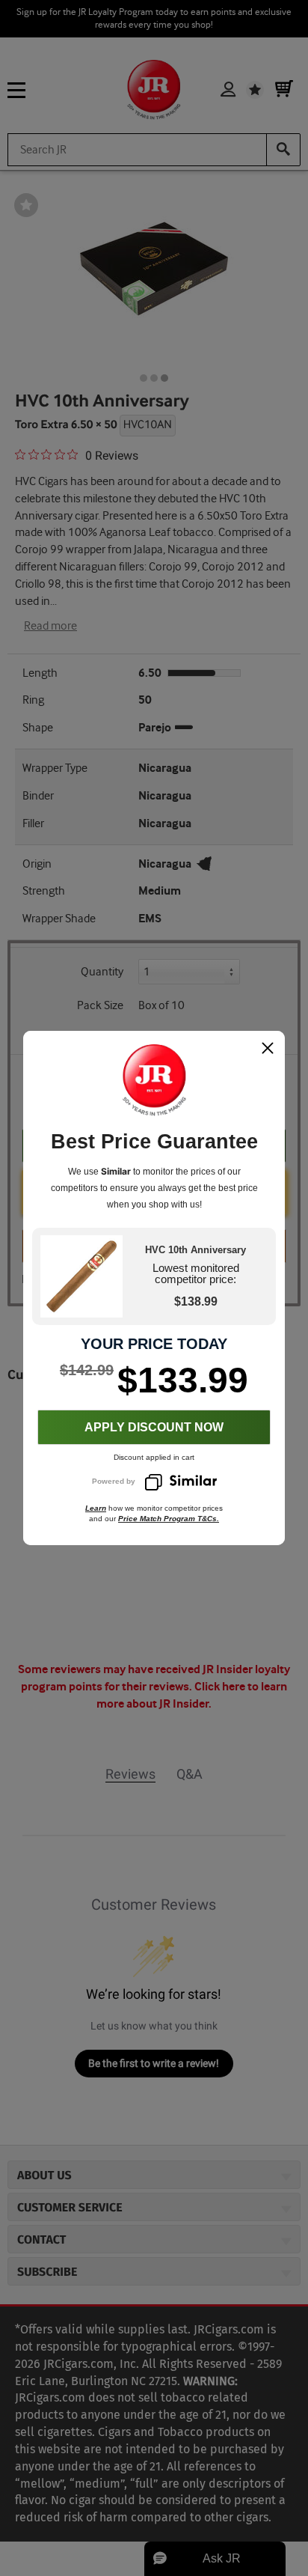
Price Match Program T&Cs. (169, 1519)
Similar (116, 1171)
